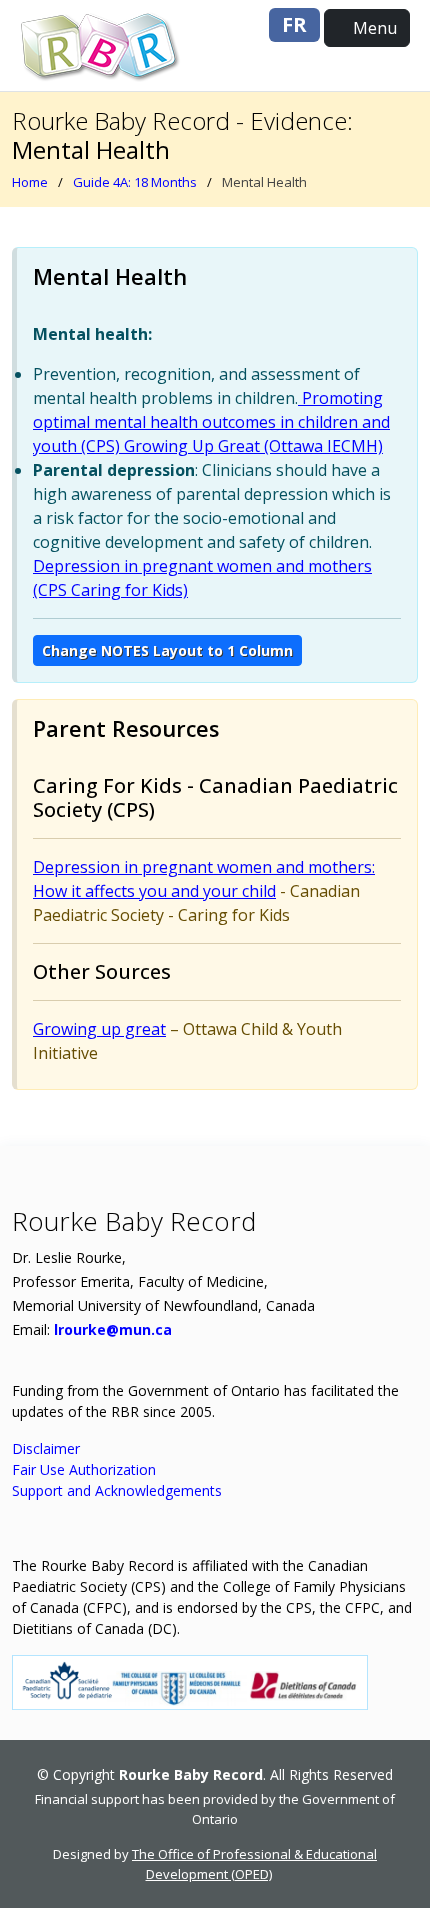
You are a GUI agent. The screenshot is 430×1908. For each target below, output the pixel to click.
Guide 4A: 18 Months (135, 182)
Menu (373, 28)
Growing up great (99, 1029)
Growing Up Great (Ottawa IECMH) (251, 446)
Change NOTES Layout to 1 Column (167, 650)
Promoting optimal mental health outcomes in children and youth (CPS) (211, 422)
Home (30, 182)
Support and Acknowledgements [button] (117, 1490)
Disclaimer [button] (46, 1448)
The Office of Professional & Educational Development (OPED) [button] (254, 1864)
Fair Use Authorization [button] (84, 1469)
